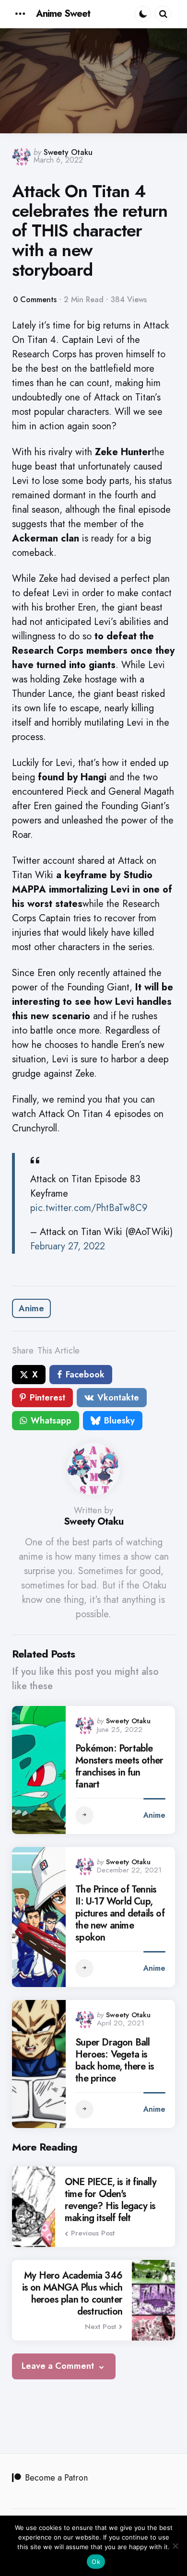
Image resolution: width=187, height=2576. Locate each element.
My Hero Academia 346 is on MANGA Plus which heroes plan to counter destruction (72, 2294)
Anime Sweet (63, 14)
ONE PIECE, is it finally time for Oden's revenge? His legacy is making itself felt (111, 2200)
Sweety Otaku (68, 152)
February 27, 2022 (68, 1246)
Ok (96, 2562)
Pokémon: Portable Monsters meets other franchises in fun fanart (119, 1766)
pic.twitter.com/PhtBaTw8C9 (89, 1208)
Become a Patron (56, 2478)
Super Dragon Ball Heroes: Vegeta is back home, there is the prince (115, 2060)
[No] (175, 2546)
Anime (31, 1308)
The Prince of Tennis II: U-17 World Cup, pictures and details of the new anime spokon (120, 1913)
